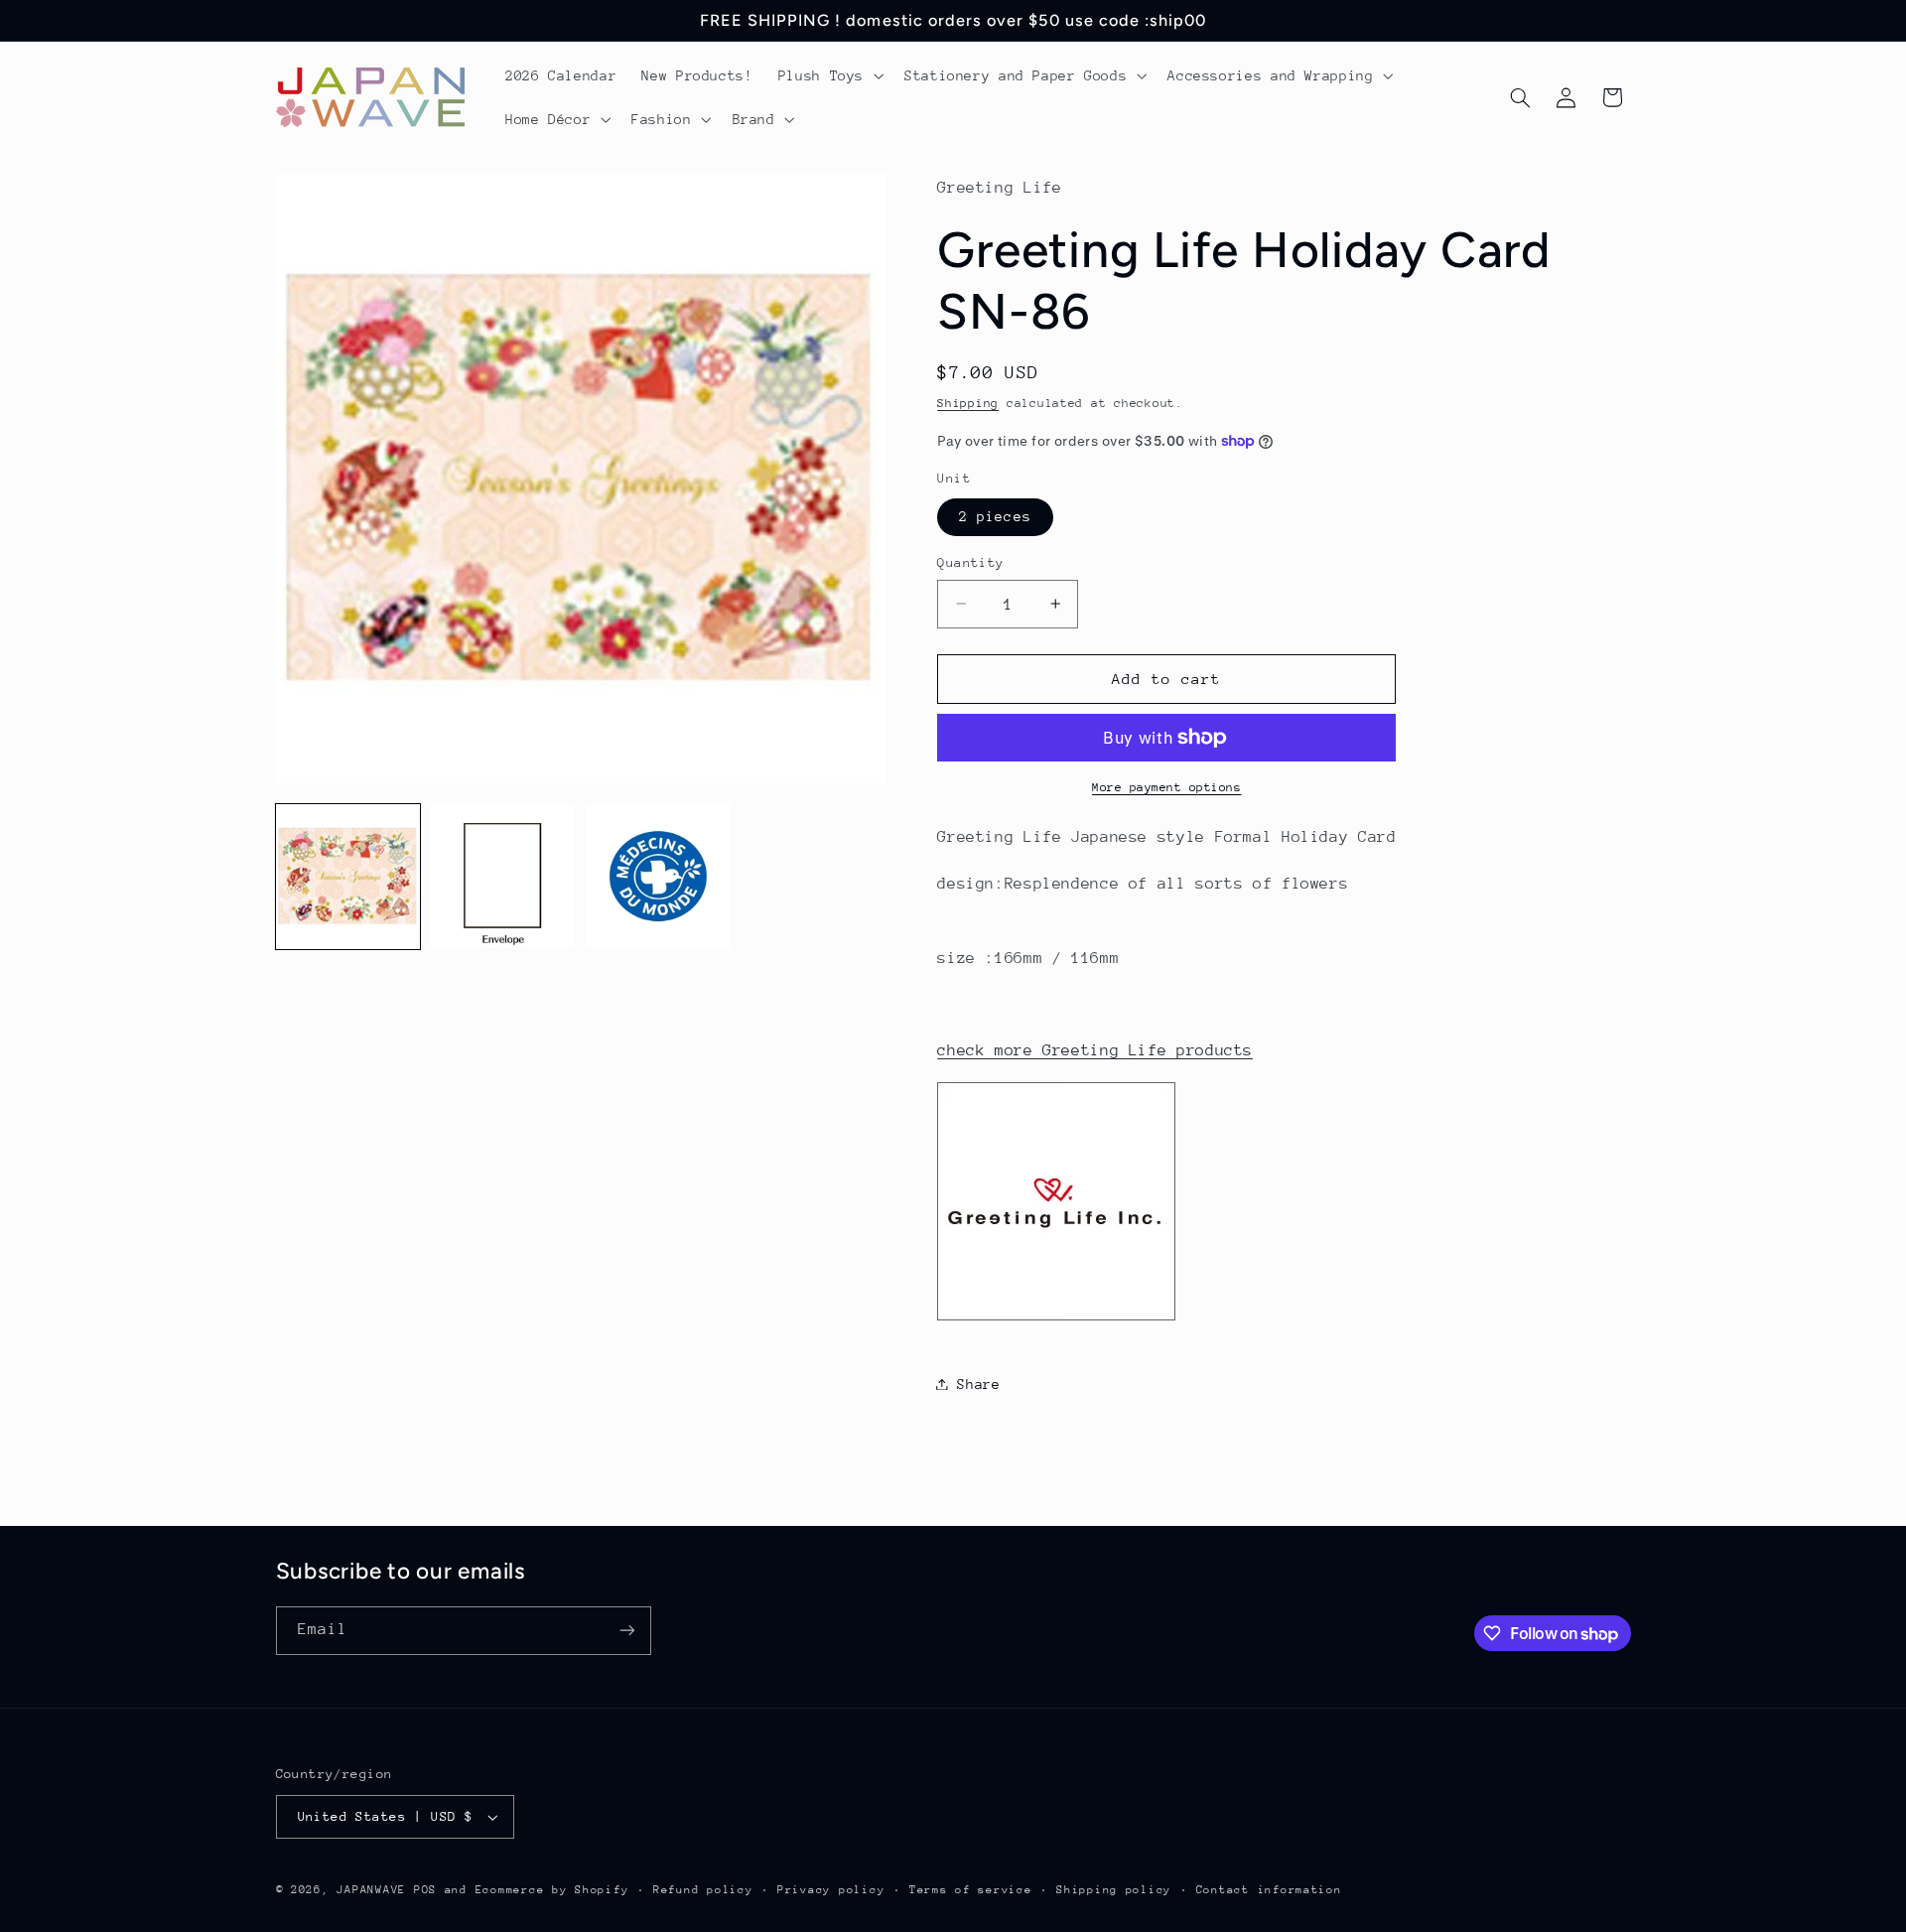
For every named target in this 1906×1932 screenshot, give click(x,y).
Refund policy (703, 1890)
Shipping (968, 402)
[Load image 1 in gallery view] (348, 877)
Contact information (1269, 1890)
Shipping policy (1114, 1890)
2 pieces (995, 516)
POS (425, 1890)
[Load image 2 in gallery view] (503, 877)
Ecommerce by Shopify (552, 1890)
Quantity (970, 562)
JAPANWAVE (371, 1890)
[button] (828, 75)
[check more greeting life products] (1056, 1319)
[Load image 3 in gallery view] (658, 877)
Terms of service (971, 1890)
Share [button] (978, 1383)
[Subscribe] (626, 1631)
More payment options (1167, 787)
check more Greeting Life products (1095, 1050)
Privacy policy (831, 1890)
